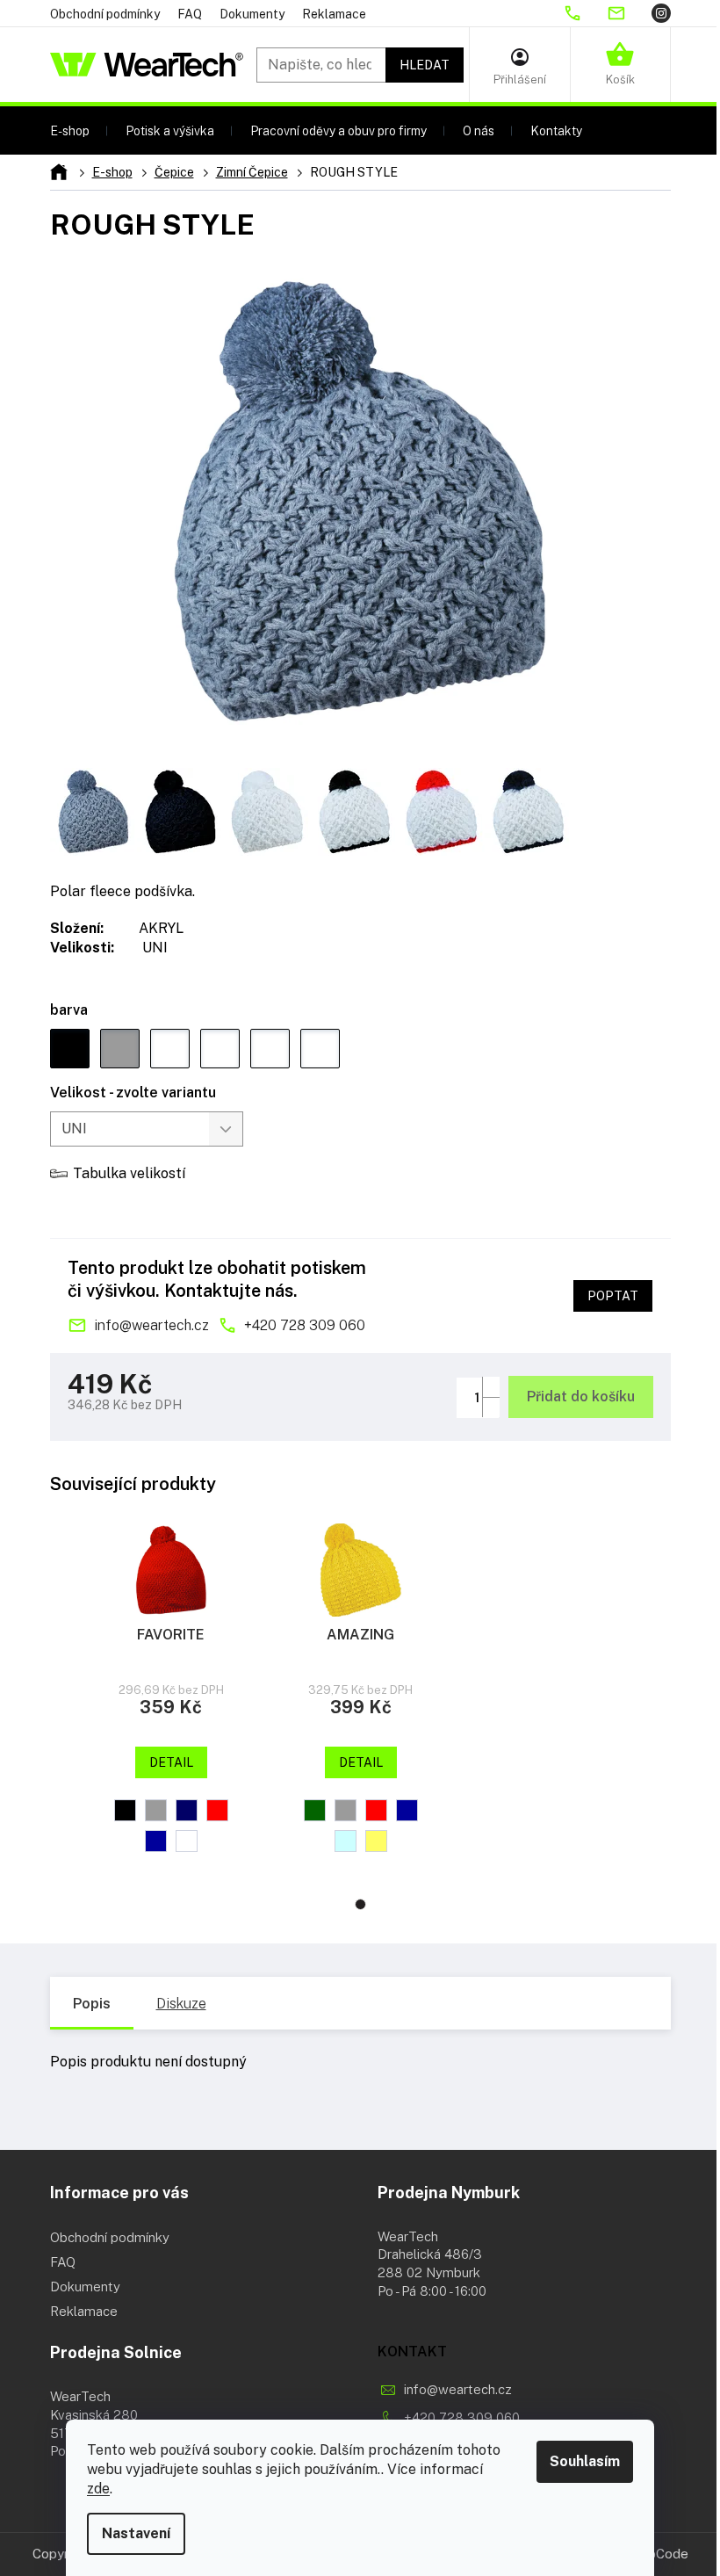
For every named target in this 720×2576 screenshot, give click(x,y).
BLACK (125, 1810)
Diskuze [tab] (181, 2004)
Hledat (425, 65)
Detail (171, 1762)
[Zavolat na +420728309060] (585, 13)
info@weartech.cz (151, 1325)
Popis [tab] (92, 2004)
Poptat (613, 1296)
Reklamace (334, 14)
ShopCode (657, 2554)
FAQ (190, 14)
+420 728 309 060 (305, 1325)
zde (98, 2489)
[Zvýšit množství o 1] (491, 1387)
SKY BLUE (346, 1841)
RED (217, 1810)
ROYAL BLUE (156, 1841)
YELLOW (376, 1841)
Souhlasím (585, 2461)
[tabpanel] (171, 1690)
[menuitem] (70, 130)
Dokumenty (252, 14)
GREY (156, 1810)
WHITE (187, 1841)
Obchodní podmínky (105, 14)
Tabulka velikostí (129, 1173)
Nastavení (136, 2533)
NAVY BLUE (187, 1810)
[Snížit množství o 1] (491, 1407)
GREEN (315, 1810)
